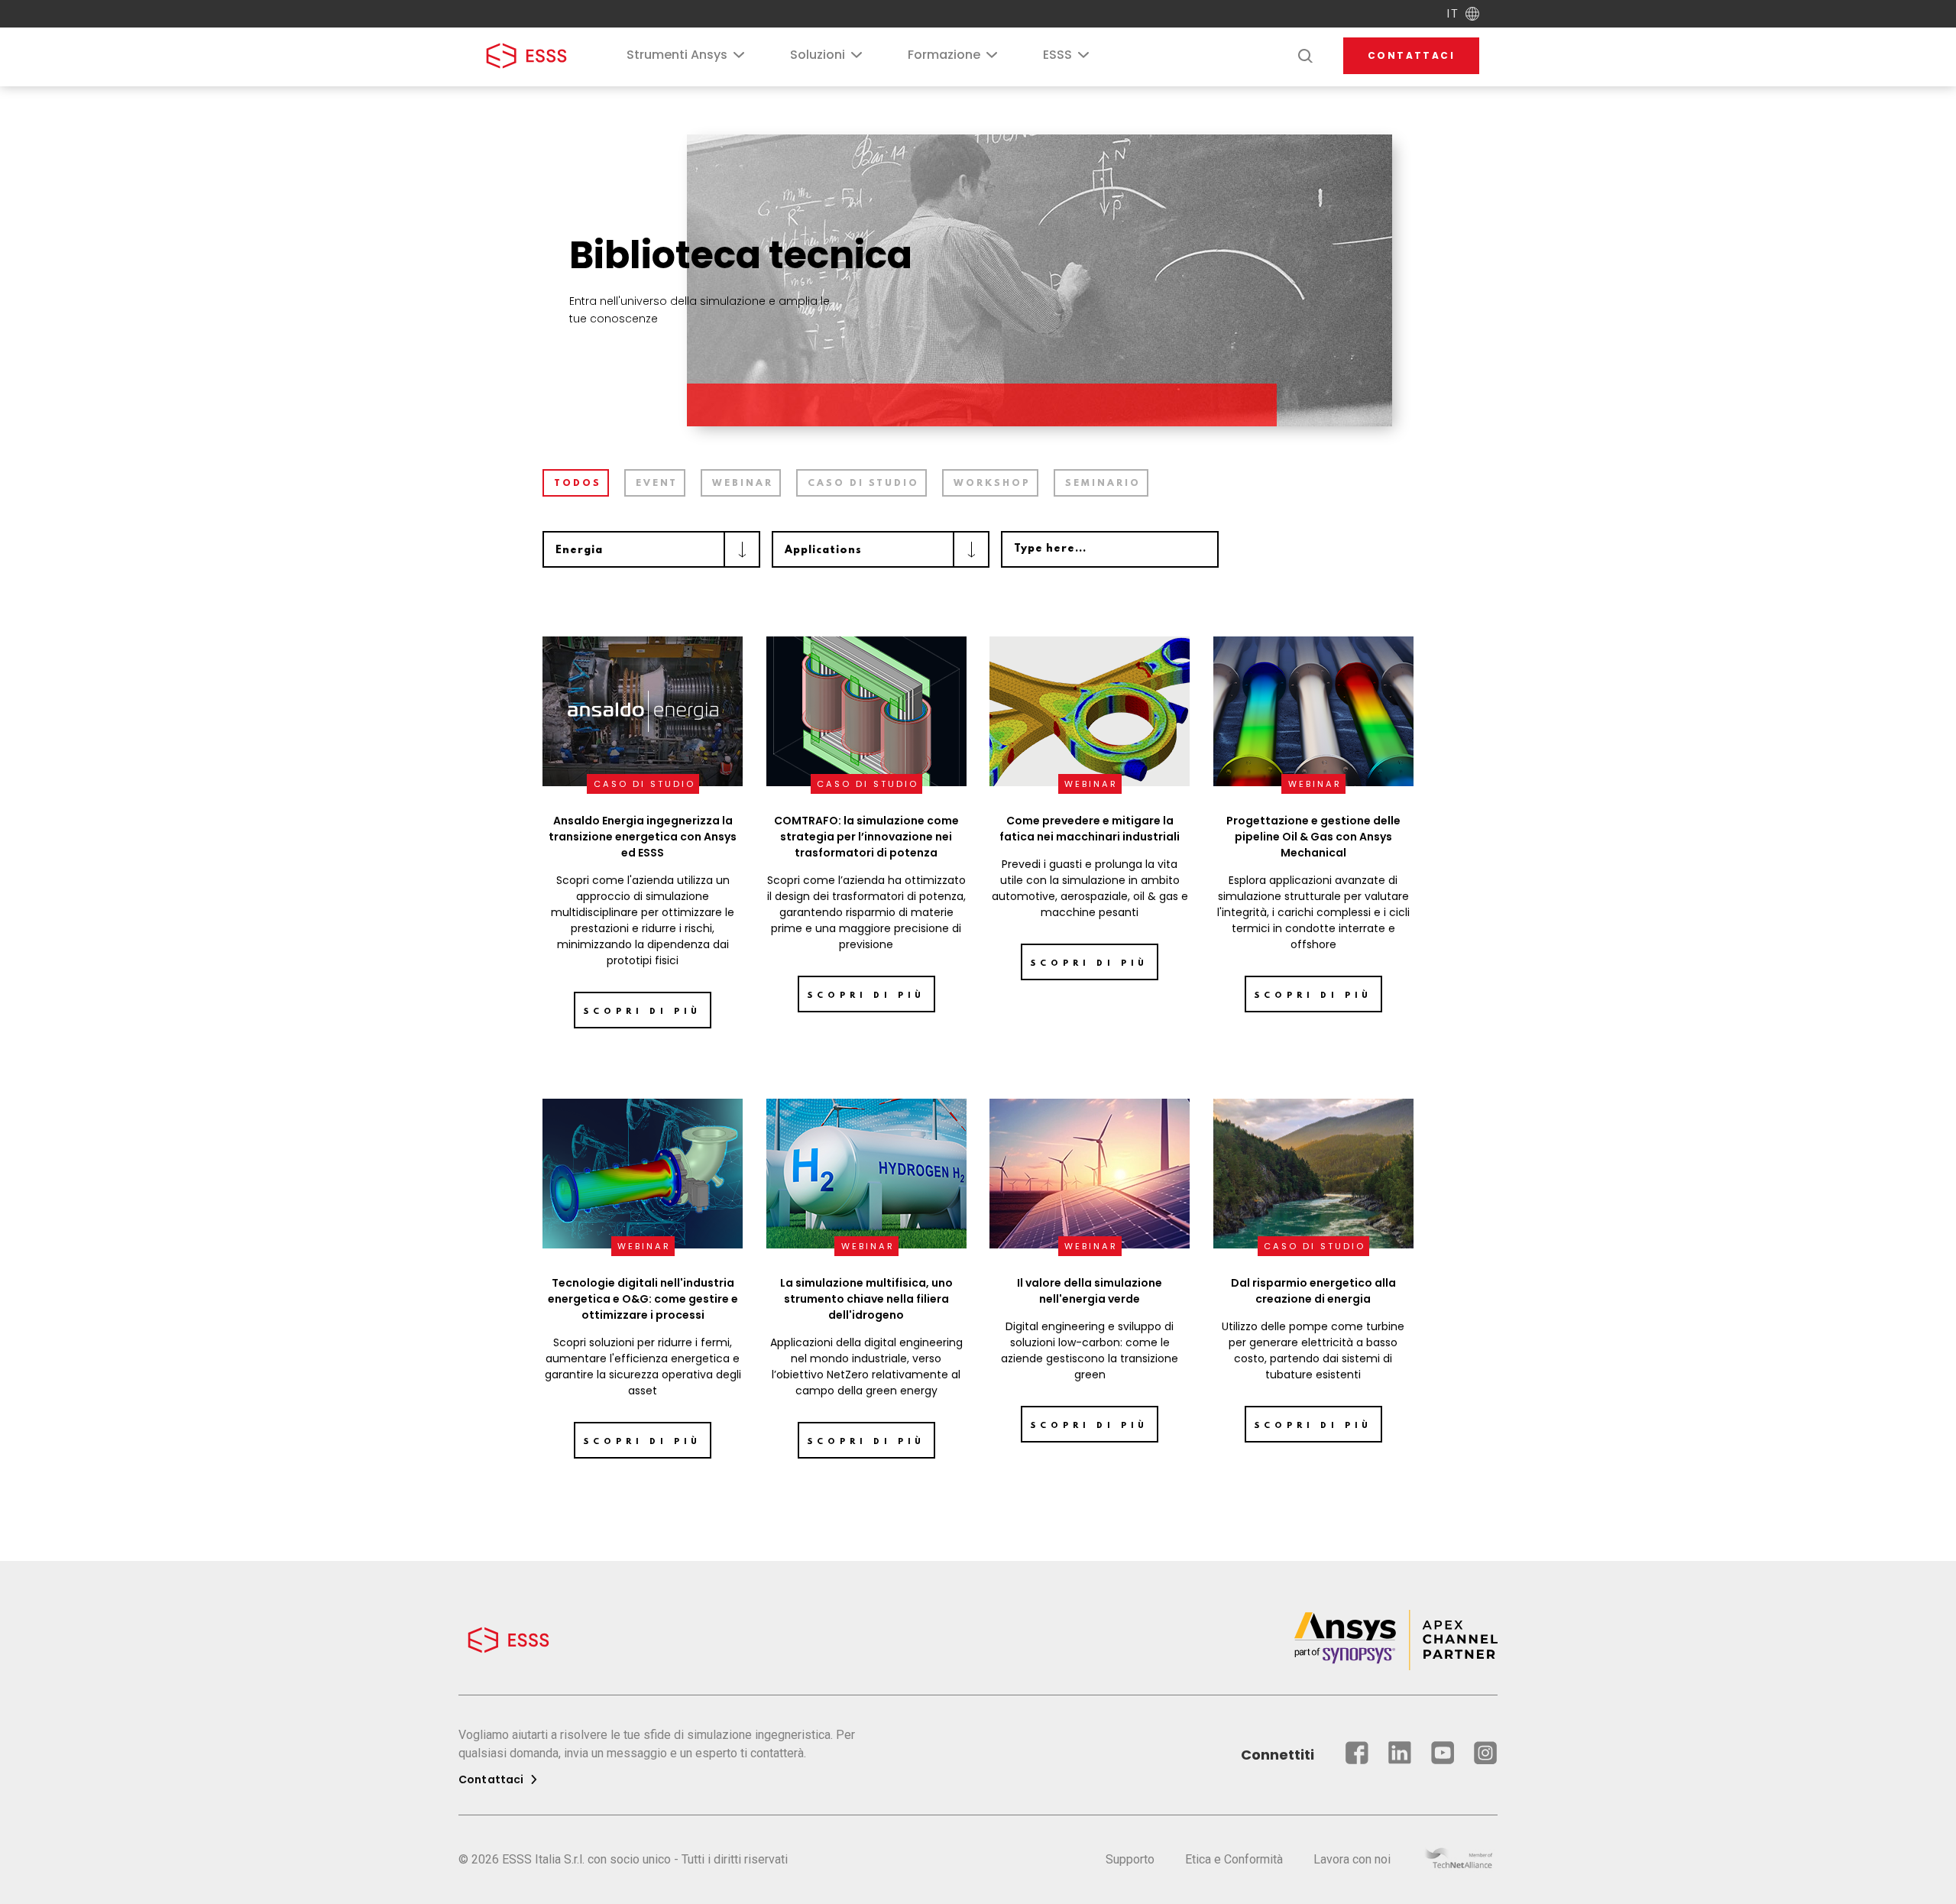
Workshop (992, 484)
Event (657, 484)
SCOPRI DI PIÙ (866, 996)
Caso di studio (863, 484)
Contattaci (1411, 55)
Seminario (1103, 484)
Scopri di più (643, 1012)
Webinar (743, 484)
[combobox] (651, 549)
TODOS (578, 484)
